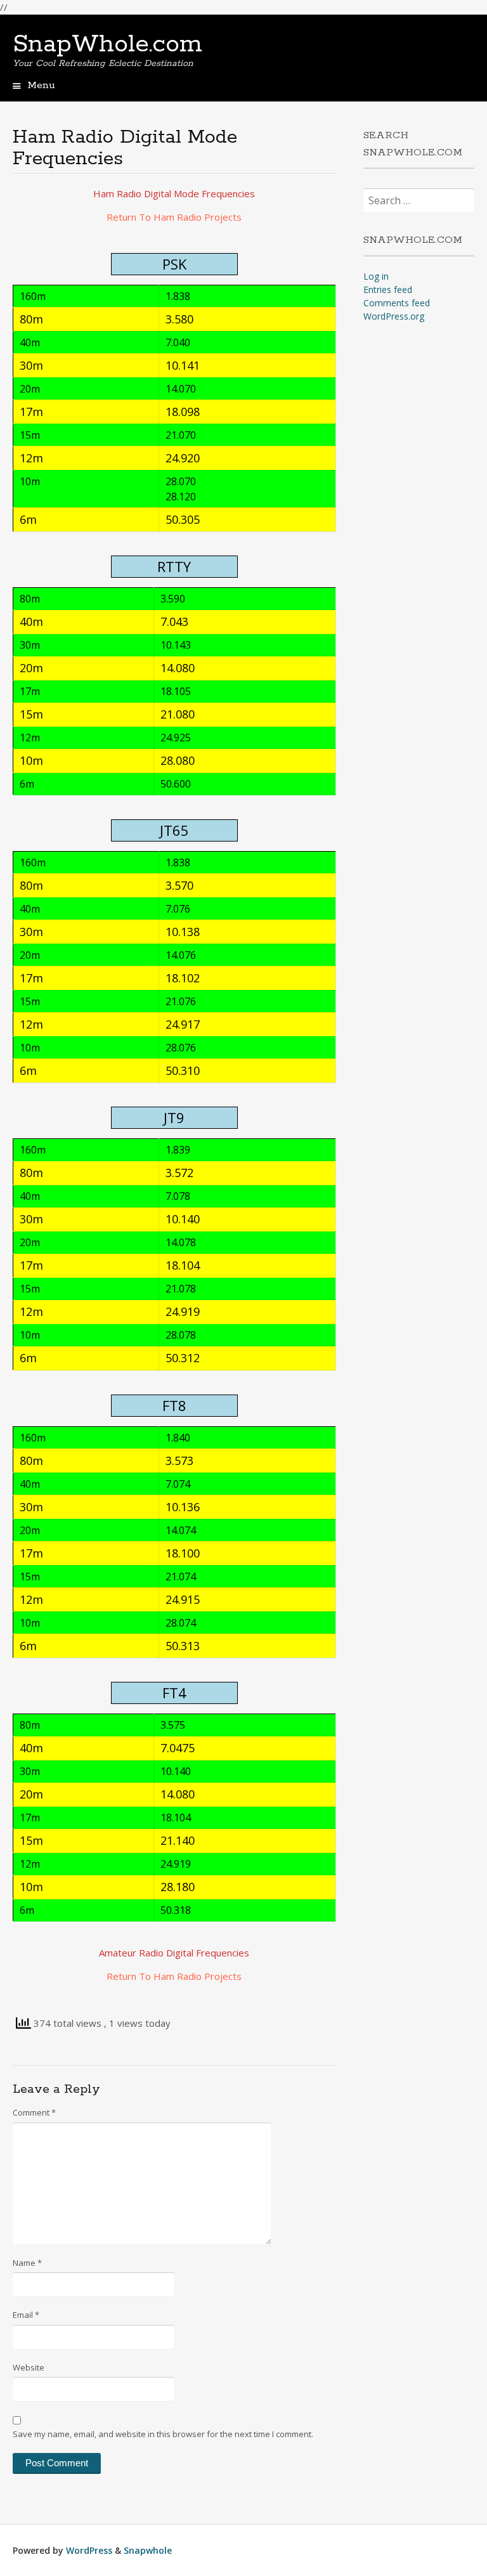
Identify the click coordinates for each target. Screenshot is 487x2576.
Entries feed (388, 289)
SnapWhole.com (107, 44)
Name (27, 2263)
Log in (376, 276)
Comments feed (397, 303)
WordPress (89, 2550)
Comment (34, 2112)
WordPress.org (394, 316)
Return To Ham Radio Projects (174, 217)
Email (26, 2315)
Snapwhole (148, 2550)
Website (29, 2367)
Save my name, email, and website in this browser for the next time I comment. (163, 2434)
